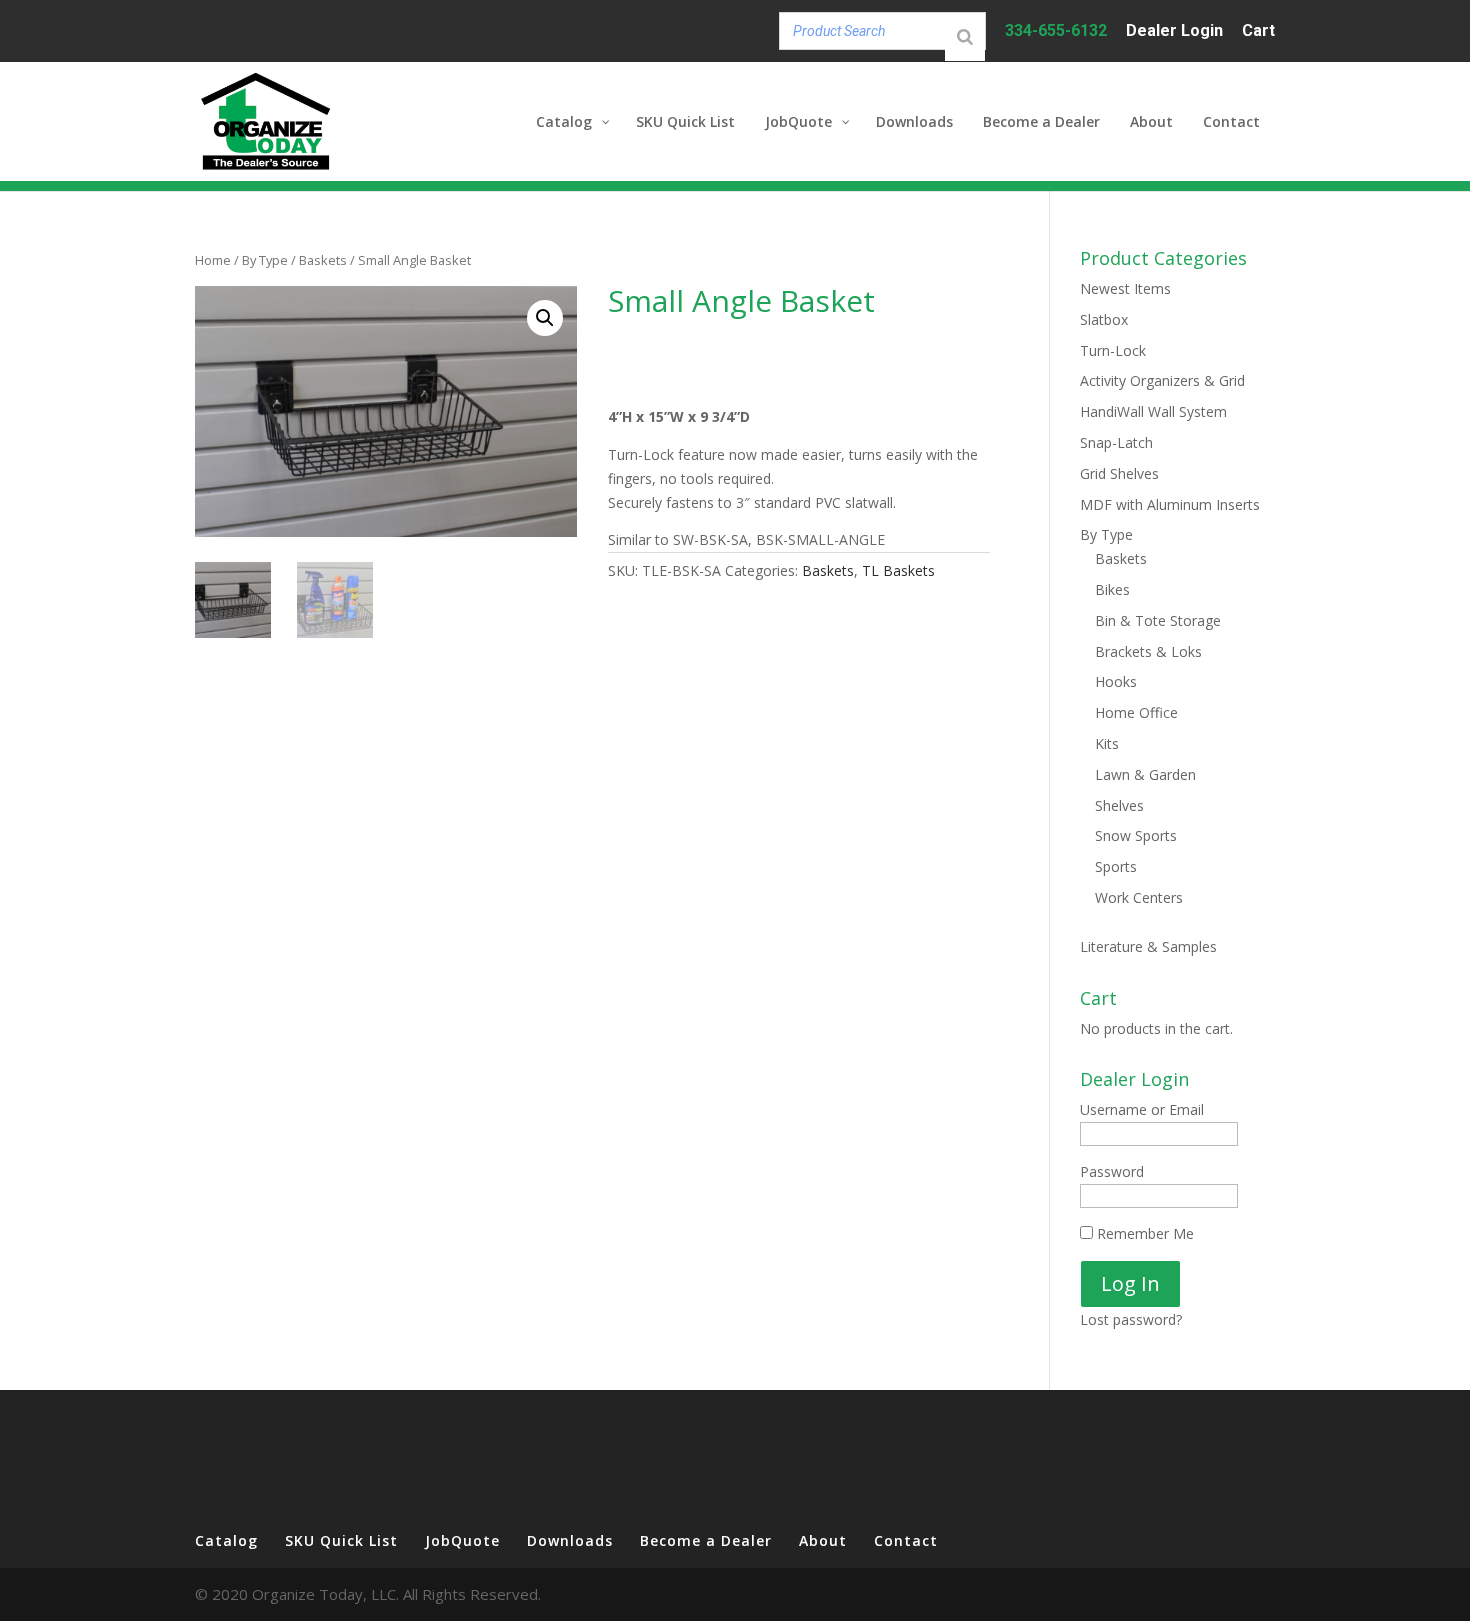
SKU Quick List (341, 1540)
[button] (545, 318)
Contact (906, 1540)
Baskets (323, 260)
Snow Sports (1136, 835)
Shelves (1119, 805)
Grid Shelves (1119, 473)
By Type (265, 260)
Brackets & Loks (1148, 651)
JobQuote (462, 1540)
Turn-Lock (1113, 350)
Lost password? (1131, 1319)
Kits (1107, 743)
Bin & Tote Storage (1158, 620)
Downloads (570, 1540)
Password (1112, 1171)
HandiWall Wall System (1153, 411)
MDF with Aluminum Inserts (1170, 504)
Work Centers (1139, 897)
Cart (1258, 31)
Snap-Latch (1116, 442)
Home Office (1136, 712)
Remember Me (1143, 1233)
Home (213, 260)
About (823, 1540)
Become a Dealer (706, 1540)
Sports (1116, 866)
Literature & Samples (1148, 946)
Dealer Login (1174, 31)
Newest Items (1125, 288)
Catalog (226, 1540)
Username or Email (1142, 1109)
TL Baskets (898, 570)
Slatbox (1104, 319)
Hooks (1116, 681)
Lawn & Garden (1145, 774)
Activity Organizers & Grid (1162, 380)
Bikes (1112, 589)
